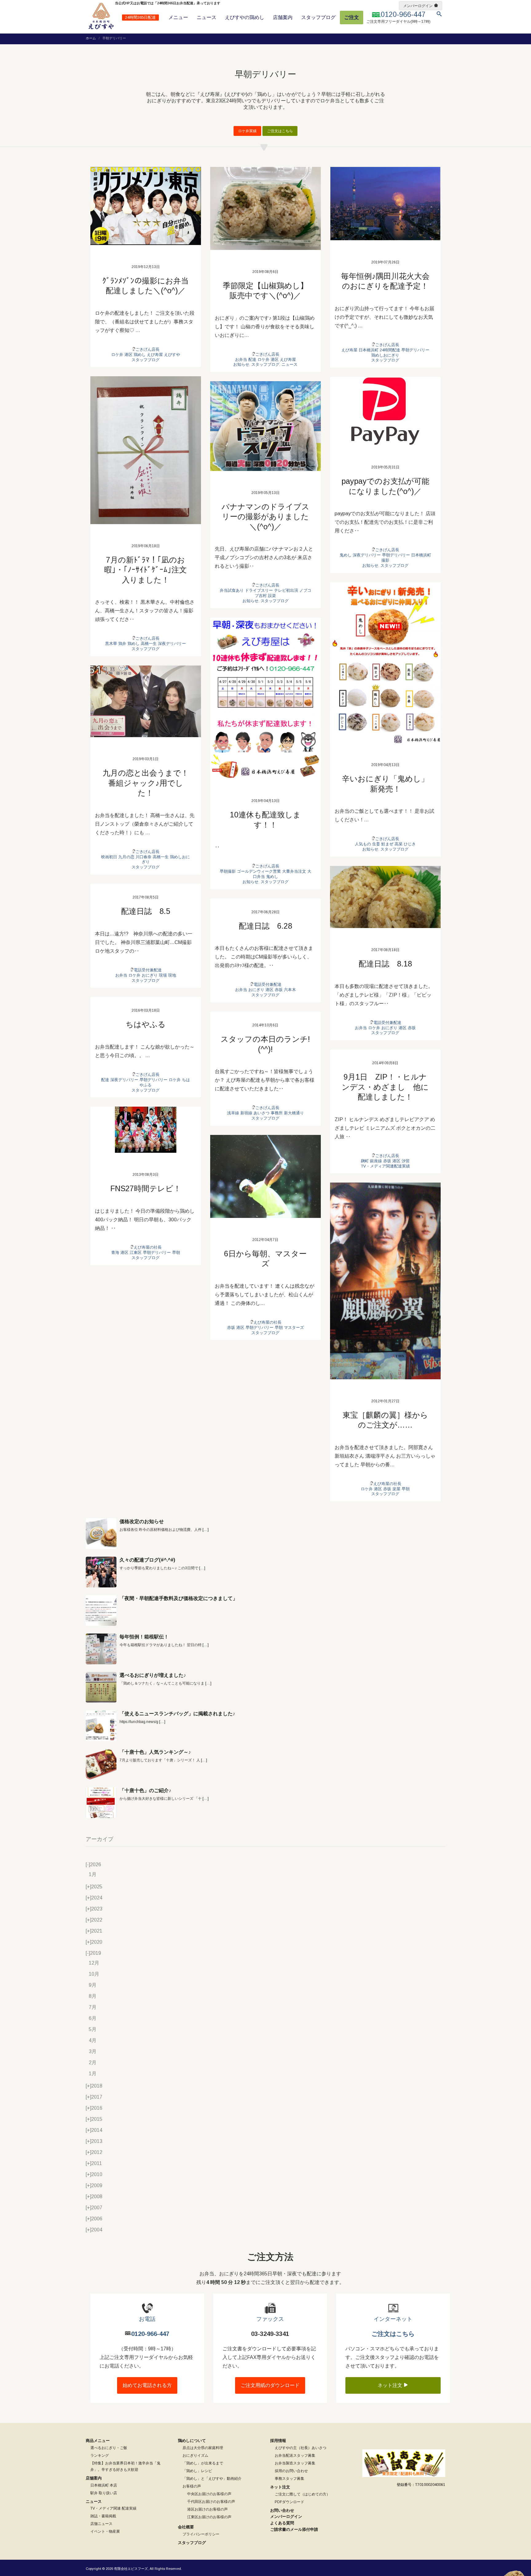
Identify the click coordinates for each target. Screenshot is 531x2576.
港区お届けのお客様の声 (207, 2509)
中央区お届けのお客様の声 (209, 2494)
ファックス (270, 2319)
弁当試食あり (232, 590)
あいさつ (262, 1113)
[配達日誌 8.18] (385, 897)
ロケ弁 (117, 355)
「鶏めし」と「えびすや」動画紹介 (212, 2479)
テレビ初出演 (286, 590)
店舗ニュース (101, 2524)
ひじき (410, 844)
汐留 (406, 1161)
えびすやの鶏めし (245, 17)
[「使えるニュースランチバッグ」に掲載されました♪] (101, 1726)
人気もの (363, 844)
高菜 (399, 844)
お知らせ (241, 364)
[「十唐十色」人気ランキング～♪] (101, 1764)
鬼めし (346, 555)
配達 (252, 360)
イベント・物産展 (105, 2531)
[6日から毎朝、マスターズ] (265, 1176)
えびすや (172, 355)
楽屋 (396, 1489)
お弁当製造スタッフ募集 (295, 2463)
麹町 (365, 1161)
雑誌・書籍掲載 (103, 2516)
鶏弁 (122, 644)
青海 (115, 1252)
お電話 (147, 2319)
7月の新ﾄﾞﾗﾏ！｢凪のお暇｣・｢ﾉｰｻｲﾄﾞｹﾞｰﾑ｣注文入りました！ (146, 570)
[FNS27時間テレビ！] (146, 1130)
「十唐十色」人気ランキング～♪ (155, 1752)
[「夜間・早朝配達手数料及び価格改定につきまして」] (101, 1610)
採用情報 (278, 2441)
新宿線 (246, 1113)
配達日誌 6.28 (265, 926)
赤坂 (412, 1028)
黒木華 (111, 644)
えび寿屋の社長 (148, 1247)
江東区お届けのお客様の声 (209, 2517)
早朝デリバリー (415, 350)
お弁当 (241, 360)
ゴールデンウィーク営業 (259, 871)
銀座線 (376, 1161)
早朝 (176, 1252)
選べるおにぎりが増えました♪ (153, 1675)
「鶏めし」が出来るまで (203, 2463)
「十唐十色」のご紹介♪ (145, 1790)
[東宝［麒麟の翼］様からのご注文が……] (385, 1281)
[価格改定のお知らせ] (101, 1534)
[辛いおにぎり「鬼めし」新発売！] (385, 663)
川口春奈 (144, 857)
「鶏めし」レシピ (197, 2471)
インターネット (393, 2319)
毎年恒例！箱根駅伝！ (144, 1637)
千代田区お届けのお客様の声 (211, 2502)
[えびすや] (101, 16)
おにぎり (389, 1028)
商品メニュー (98, 2441)
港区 (128, 355)
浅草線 (233, 1113)
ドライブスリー (259, 590)
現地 (172, 975)
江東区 (136, 1252)
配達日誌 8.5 (146, 911)
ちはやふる (146, 1024)
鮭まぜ (387, 844)
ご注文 (352, 17)
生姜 (376, 844)
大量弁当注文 (294, 871)
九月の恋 (126, 857)
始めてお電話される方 (147, 2385)
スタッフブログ (318, 17)
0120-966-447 (150, 2334)
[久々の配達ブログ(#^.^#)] (101, 1572)
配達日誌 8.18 (385, 964)
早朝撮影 (228, 871)
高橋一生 (149, 644)
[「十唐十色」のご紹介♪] (101, 1803)
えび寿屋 (155, 355)
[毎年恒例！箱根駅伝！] (101, 1649)
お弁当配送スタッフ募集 (295, 2455)
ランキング (100, 2455)
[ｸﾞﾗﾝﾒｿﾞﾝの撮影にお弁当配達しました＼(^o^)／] (146, 206)
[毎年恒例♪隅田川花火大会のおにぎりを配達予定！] (385, 204)
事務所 (277, 1113)
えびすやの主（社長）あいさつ (301, 2448)
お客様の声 (192, 2486)
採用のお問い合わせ (291, 2471)
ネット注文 (391, 2385)
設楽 (272, 596)
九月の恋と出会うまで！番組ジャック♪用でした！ (146, 783)
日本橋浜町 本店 (104, 2485)
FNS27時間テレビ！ (146, 1188)
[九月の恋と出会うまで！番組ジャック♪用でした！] (146, 701)
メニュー (178, 17)
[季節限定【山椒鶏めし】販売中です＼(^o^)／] (265, 208)
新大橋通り (294, 1113)
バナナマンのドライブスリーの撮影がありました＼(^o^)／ (265, 517)
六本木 (290, 990)
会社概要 (186, 2527)
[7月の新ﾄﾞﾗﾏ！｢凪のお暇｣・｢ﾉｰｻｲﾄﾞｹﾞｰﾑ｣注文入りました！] (146, 450)
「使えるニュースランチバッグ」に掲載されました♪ (177, 1714)
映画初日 (109, 857)
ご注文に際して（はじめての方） (302, 2494)
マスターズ (294, 1328)
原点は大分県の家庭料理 (203, 2448)
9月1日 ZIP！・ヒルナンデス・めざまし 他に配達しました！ (385, 1087)
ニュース (206, 17)
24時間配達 (390, 350)
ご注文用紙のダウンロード (270, 2385)
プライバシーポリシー (201, 2534)
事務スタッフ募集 (289, 2479)
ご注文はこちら (280, 131)
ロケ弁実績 (247, 131)
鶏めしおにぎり (385, 355)
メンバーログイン (418, 6)
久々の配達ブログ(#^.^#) (147, 1560)
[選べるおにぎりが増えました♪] (101, 1687)
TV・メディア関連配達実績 (385, 1166)
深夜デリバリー (172, 644)
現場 (163, 975)
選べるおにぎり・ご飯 (109, 2448)
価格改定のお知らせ (142, 1521)
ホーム (91, 38)
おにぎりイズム (195, 2455)
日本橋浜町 (369, 350)
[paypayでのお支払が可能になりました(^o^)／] (385, 411)
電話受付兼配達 (387, 1023)
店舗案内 (283, 17)
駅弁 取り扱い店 (104, 2493)
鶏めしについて (192, 2441)
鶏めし (140, 355)
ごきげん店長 (147, 349)
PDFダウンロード (289, 2502)
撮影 (385, 560)
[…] (206, 1530)
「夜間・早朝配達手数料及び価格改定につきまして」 (179, 1598)
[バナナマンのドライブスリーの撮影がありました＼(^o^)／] (265, 426)
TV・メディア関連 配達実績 (113, 2508)
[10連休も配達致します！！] (265, 698)
